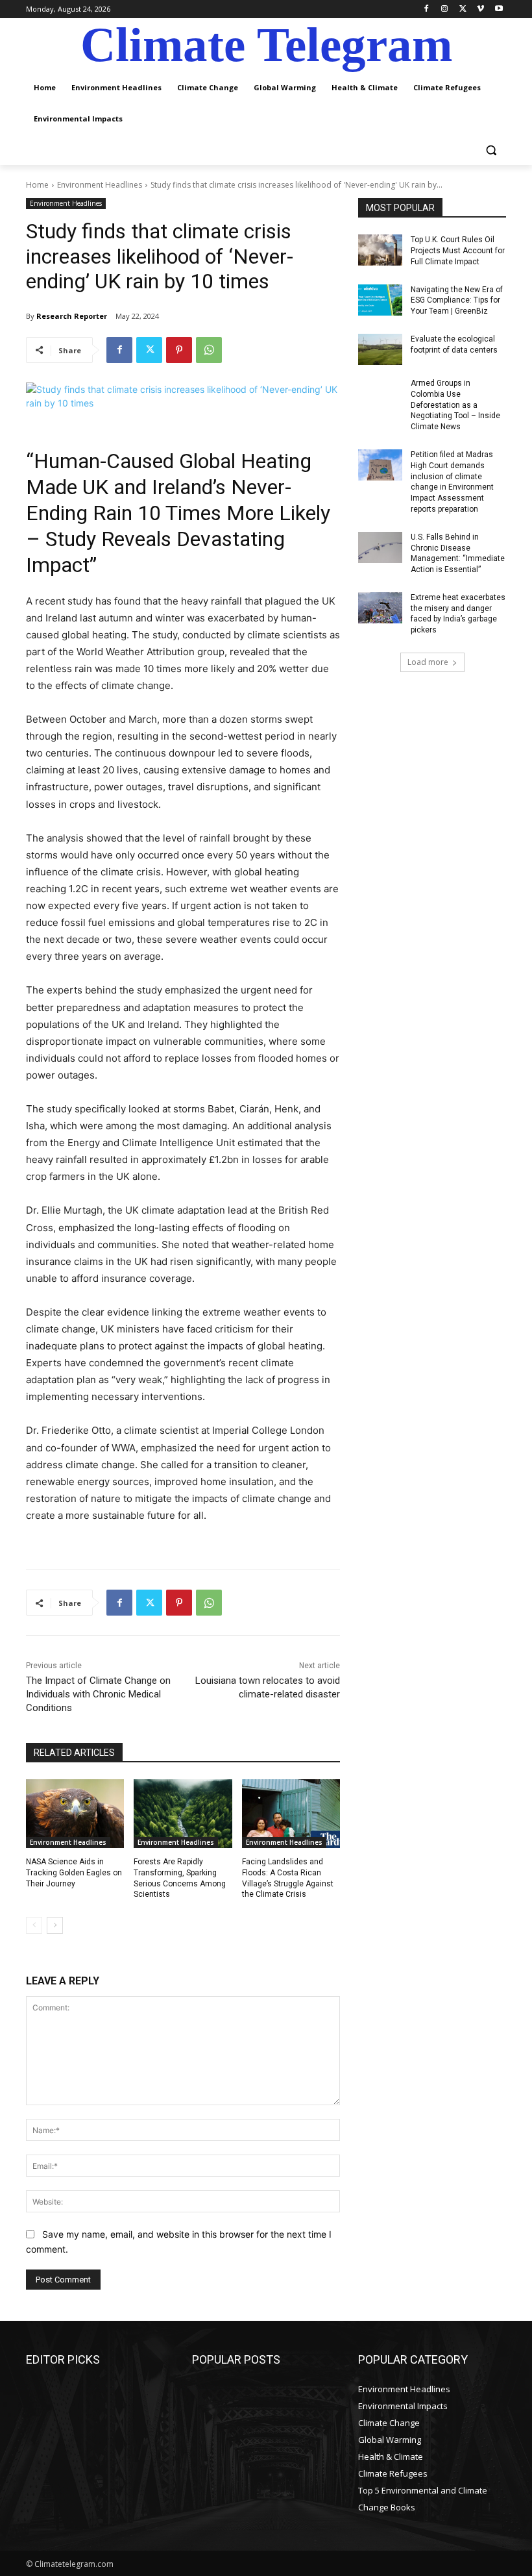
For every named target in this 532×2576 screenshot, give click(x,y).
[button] (491, 150)
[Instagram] (445, 9)
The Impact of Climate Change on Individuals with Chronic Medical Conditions (98, 1694)
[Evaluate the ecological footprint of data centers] (380, 349)
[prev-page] (34, 1925)
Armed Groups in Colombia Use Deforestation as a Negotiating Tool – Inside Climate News (455, 405)
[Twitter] (463, 9)
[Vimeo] (480, 9)
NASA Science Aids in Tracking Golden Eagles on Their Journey (74, 1873)
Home (37, 185)
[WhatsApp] (209, 350)
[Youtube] (499, 9)
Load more (428, 662)
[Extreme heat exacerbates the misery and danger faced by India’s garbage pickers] (380, 608)
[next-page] (55, 1925)
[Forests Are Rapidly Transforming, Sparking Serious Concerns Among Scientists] (183, 1814)
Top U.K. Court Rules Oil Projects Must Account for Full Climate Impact (458, 251)
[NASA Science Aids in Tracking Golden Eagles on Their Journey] (75, 1814)
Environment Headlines (100, 185)
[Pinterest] (179, 350)
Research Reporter (72, 316)
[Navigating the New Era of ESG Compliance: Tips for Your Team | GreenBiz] (380, 300)
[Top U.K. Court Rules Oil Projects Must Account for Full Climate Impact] (380, 250)
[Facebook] (427, 9)
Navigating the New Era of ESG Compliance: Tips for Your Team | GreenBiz (457, 301)
